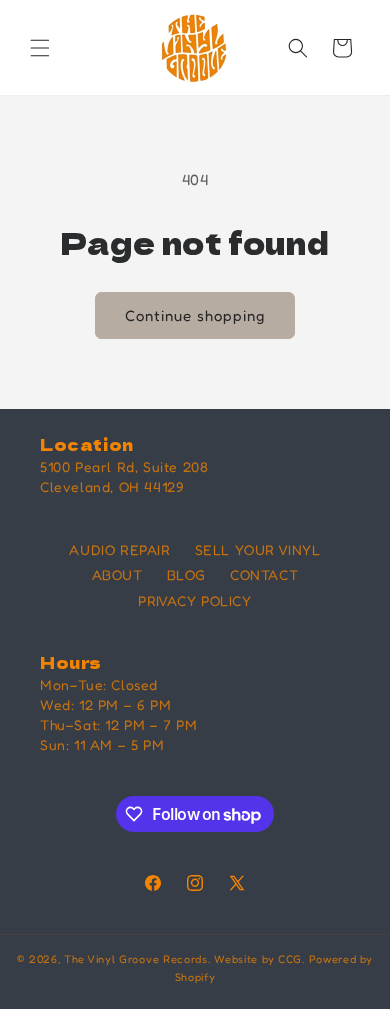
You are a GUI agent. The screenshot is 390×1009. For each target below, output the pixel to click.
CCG (290, 959)
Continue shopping (195, 315)
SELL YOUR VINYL (258, 549)
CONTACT (264, 574)
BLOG (186, 574)
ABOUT (117, 574)
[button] (40, 48)
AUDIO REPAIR (119, 549)
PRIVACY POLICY (194, 600)
